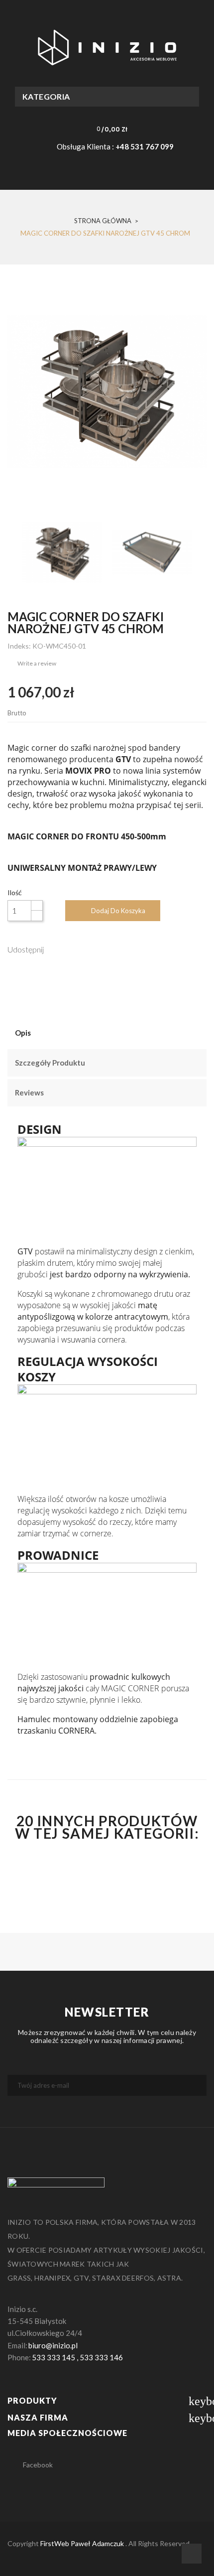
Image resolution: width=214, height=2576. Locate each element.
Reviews (29, 1092)
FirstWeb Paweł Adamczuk (82, 2543)
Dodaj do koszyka (118, 911)
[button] (105, 129)
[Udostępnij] (56, 949)
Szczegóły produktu (50, 1063)
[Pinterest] (99, 949)
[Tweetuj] (77, 949)
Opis (23, 1033)
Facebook (38, 2465)
